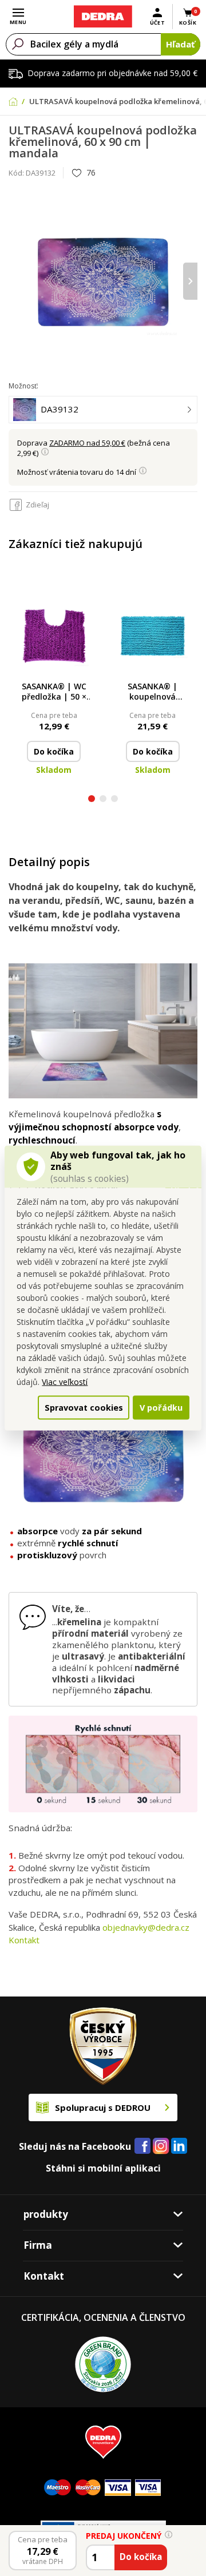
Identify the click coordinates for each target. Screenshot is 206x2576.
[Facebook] (142, 2146)
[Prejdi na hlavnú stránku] (103, 17)
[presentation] (16, 281)
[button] (92, 800)
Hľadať (181, 44)
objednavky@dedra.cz (146, 1927)
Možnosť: (23, 386)
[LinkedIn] (179, 2146)
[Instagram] (161, 2147)
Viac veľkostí (65, 1382)
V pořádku (161, 1407)
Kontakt (24, 1940)
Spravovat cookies (84, 1407)
